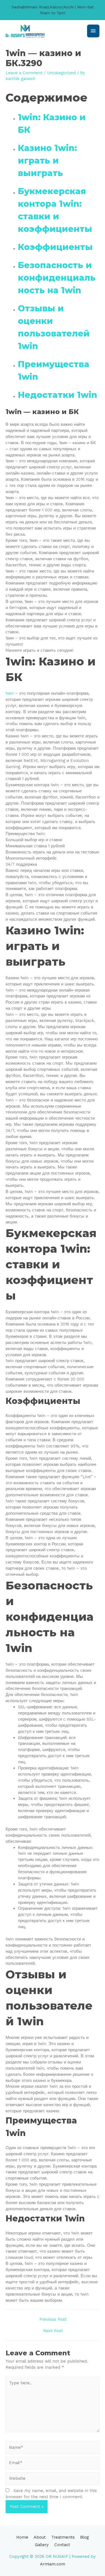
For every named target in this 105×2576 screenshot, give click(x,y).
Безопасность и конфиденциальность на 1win (57, 278)
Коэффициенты (55, 247)
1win (10, 693)
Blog (84, 2537)
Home (22, 2537)
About (40, 2537)
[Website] (53, 2480)
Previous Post (53, 2319)
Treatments (63, 2537)
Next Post (53, 2331)
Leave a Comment (24, 73)
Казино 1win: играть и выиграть (47, 161)
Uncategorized (61, 73)
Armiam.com (53, 2564)
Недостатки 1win (58, 395)
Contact (62, 2545)
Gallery (42, 2545)
